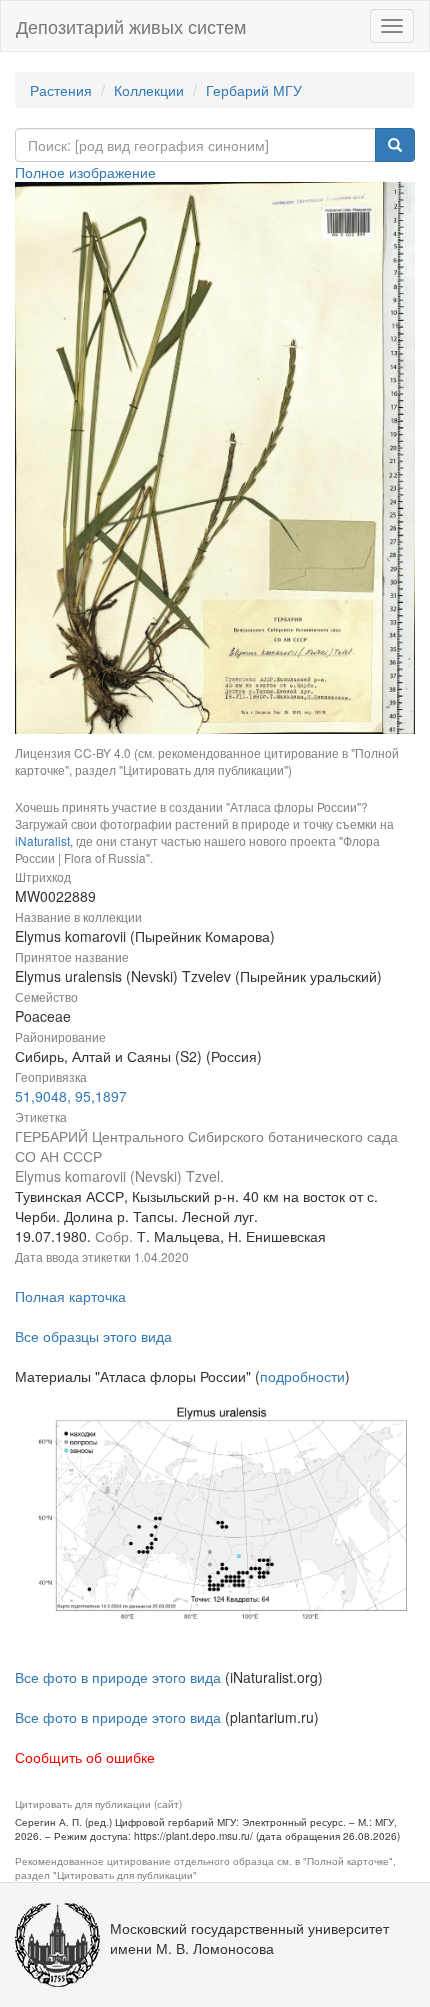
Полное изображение (85, 172)
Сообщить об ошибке (85, 1757)
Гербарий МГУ (254, 90)
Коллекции (149, 90)
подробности (302, 1376)
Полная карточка (70, 1296)
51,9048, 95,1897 (71, 1096)
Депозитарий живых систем (131, 26)
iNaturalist (42, 840)
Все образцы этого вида (93, 1336)
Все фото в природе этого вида (118, 1677)
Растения (61, 90)
